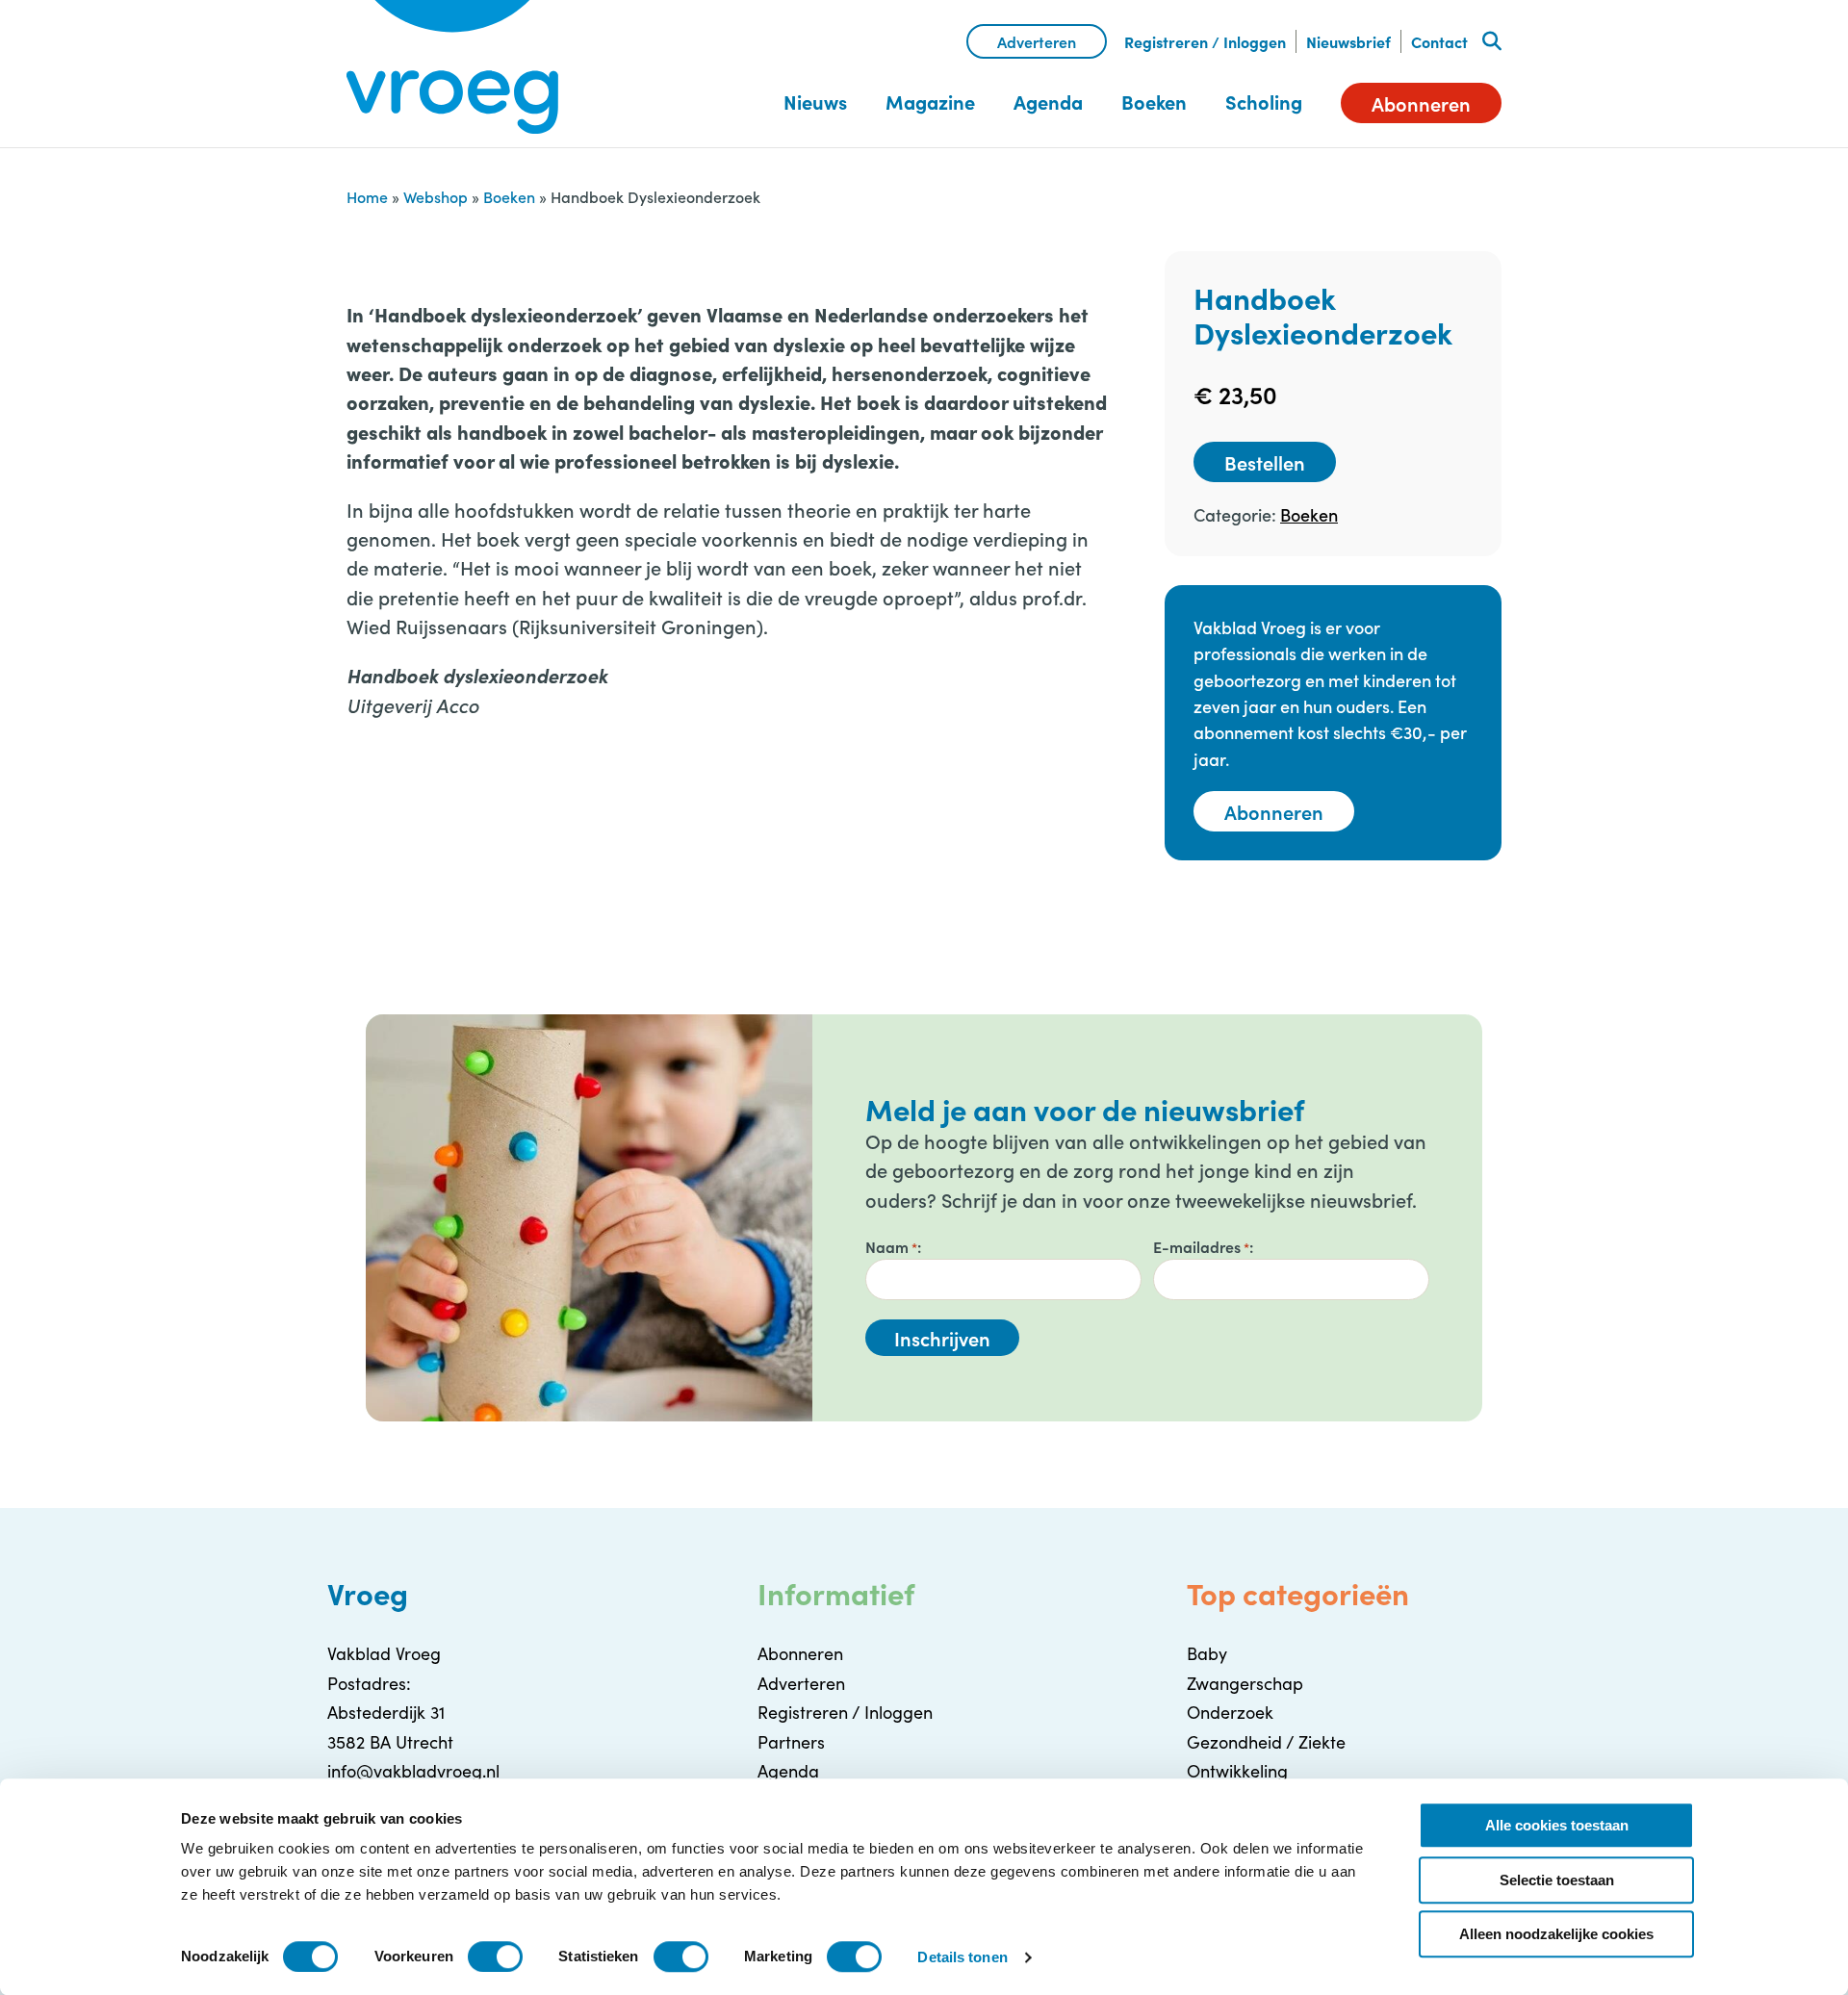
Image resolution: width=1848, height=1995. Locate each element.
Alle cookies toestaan (1557, 1825)
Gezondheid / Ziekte (1266, 1742)
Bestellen (1265, 462)
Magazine (930, 102)
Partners (791, 1742)
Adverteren (1037, 41)
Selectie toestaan (1557, 1880)
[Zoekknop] (1492, 41)
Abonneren (1421, 103)
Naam (891, 1246)
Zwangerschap (1245, 1683)
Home (367, 196)
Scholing (1264, 102)
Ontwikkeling (1237, 1771)
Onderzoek (1230, 1712)
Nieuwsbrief (1348, 41)
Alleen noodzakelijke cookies (1556, 1934)
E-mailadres (1201, 1246)
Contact (1439, 41)
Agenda (1048, 102)
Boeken (1154, 102)
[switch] (495, 1957)
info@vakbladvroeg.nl (413, 1771)
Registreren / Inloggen (1205, 41)
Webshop (436, 196)
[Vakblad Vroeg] (452, 67)
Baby (1207, 1653)
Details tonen (962, 1957)
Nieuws (815, 102)
